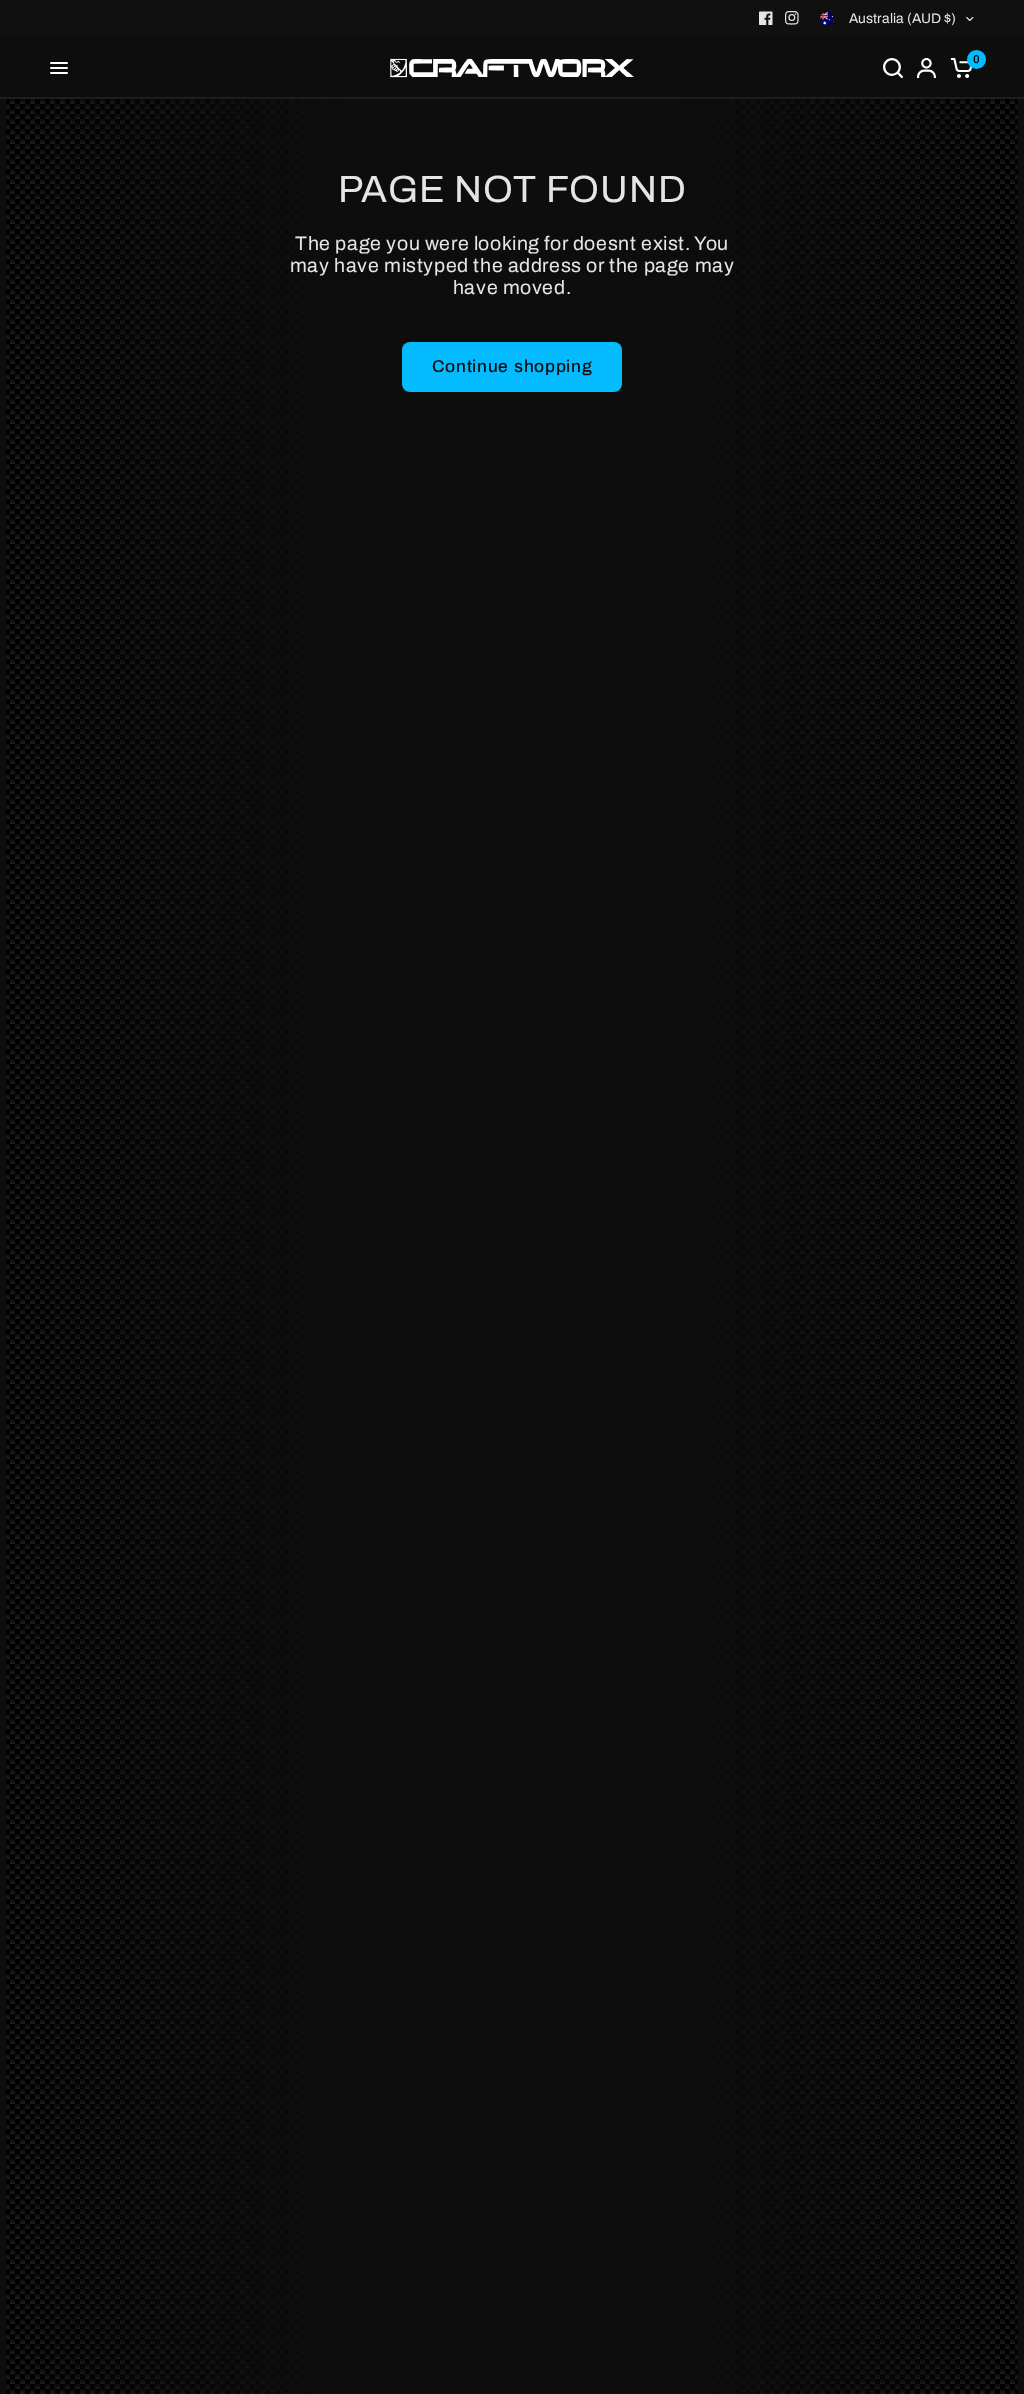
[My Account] (926, 68)
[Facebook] (766, 18)
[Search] (893, 68)
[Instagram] (792, 18)
